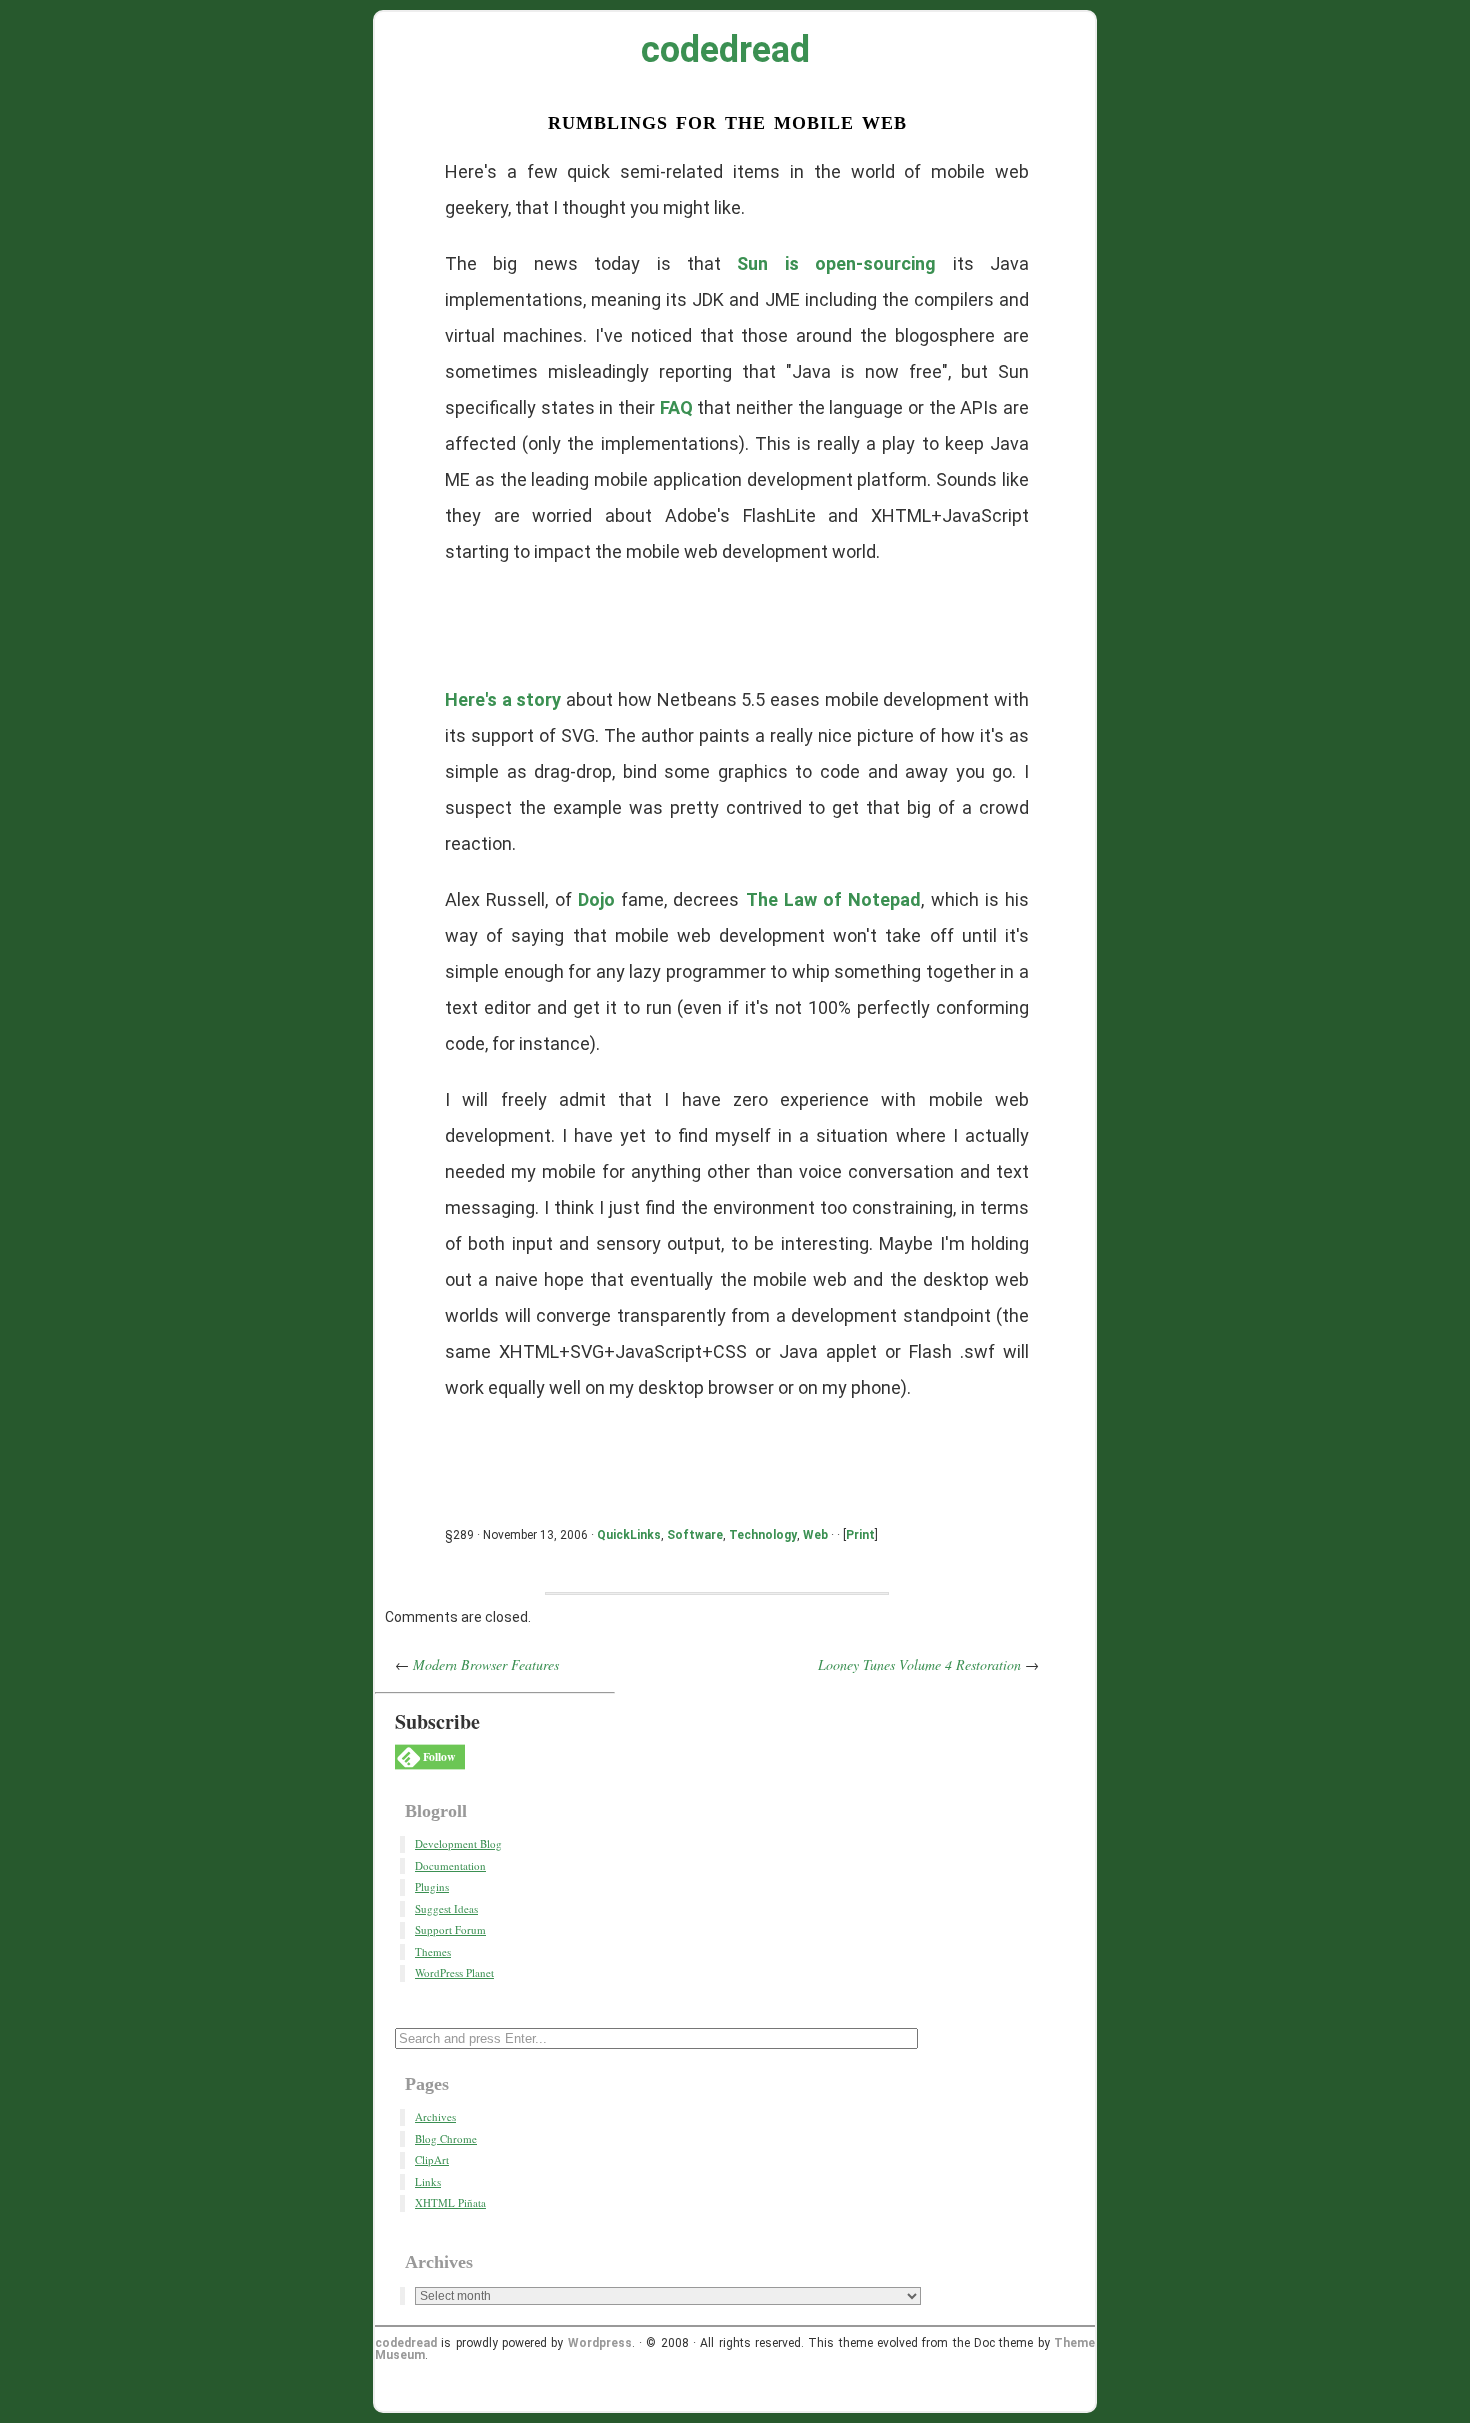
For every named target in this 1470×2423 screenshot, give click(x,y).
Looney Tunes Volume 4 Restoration (919, 1664)
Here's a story (503, 699)
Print (860, 1535)
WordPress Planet (454, 1972)
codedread (725, 50)
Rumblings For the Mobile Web (727, 120)
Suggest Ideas (446, 1908)
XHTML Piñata (450, 2202)
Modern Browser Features (486, 1664)
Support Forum (450, 1929)
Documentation (450, 1865)
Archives (435, 2116)
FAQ (676, 407)
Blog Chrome (446, 2138)
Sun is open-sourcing (836, 263)
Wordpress (600, 2343)
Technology (763, 1535)
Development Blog (458, 1843)
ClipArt (432, 2159)
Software (695, 1535)
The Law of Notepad (834, 899)
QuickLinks (629, 1535)
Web (815, 1535)
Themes (433, 1951)
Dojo (596, 899)
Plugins (432, 1886)
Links (428, 2181)
